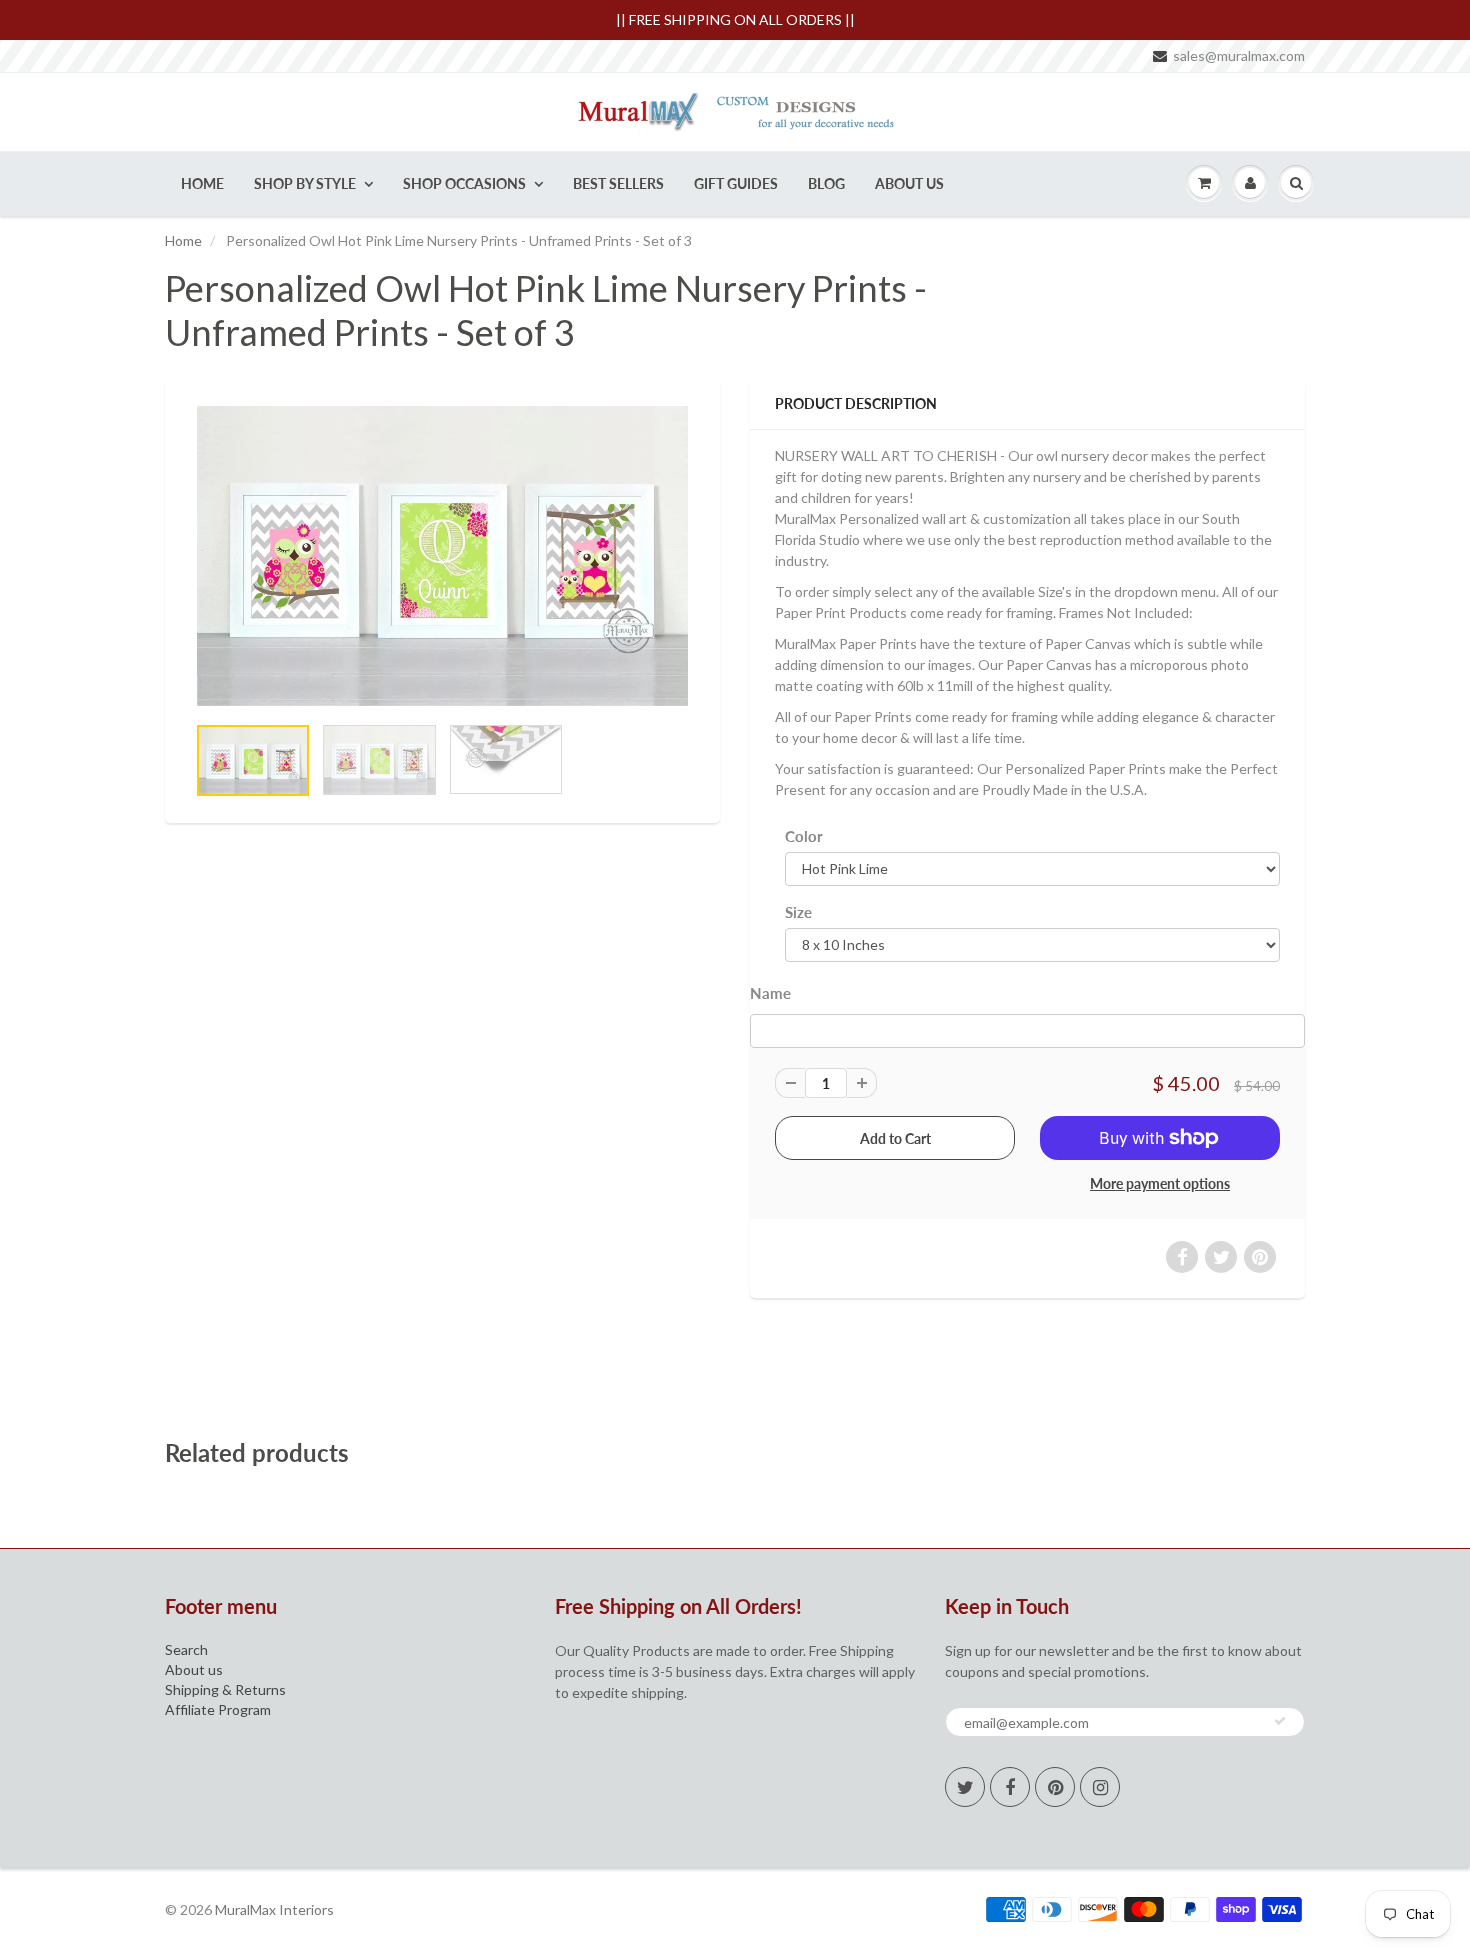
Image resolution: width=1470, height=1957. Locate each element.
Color (804, 836)
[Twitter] (965, 1787)
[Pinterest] (1055, 1787)
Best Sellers (618, 183)
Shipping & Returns (225, 1689)
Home (202, 183)
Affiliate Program (218, 1709)
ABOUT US (909, 183)
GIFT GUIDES (736, 183)
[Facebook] (1010, 1787)
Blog (826, 183)
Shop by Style (305, 183)
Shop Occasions (464, 183)
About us (194, 1669)
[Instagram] (1100, 1787)
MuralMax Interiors (274, 1909)
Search (186, 1649)
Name (770, 993)
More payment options (1160, 1183)
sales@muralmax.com (1239, 55)
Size (798, 912)
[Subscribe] (1280, 1721)
